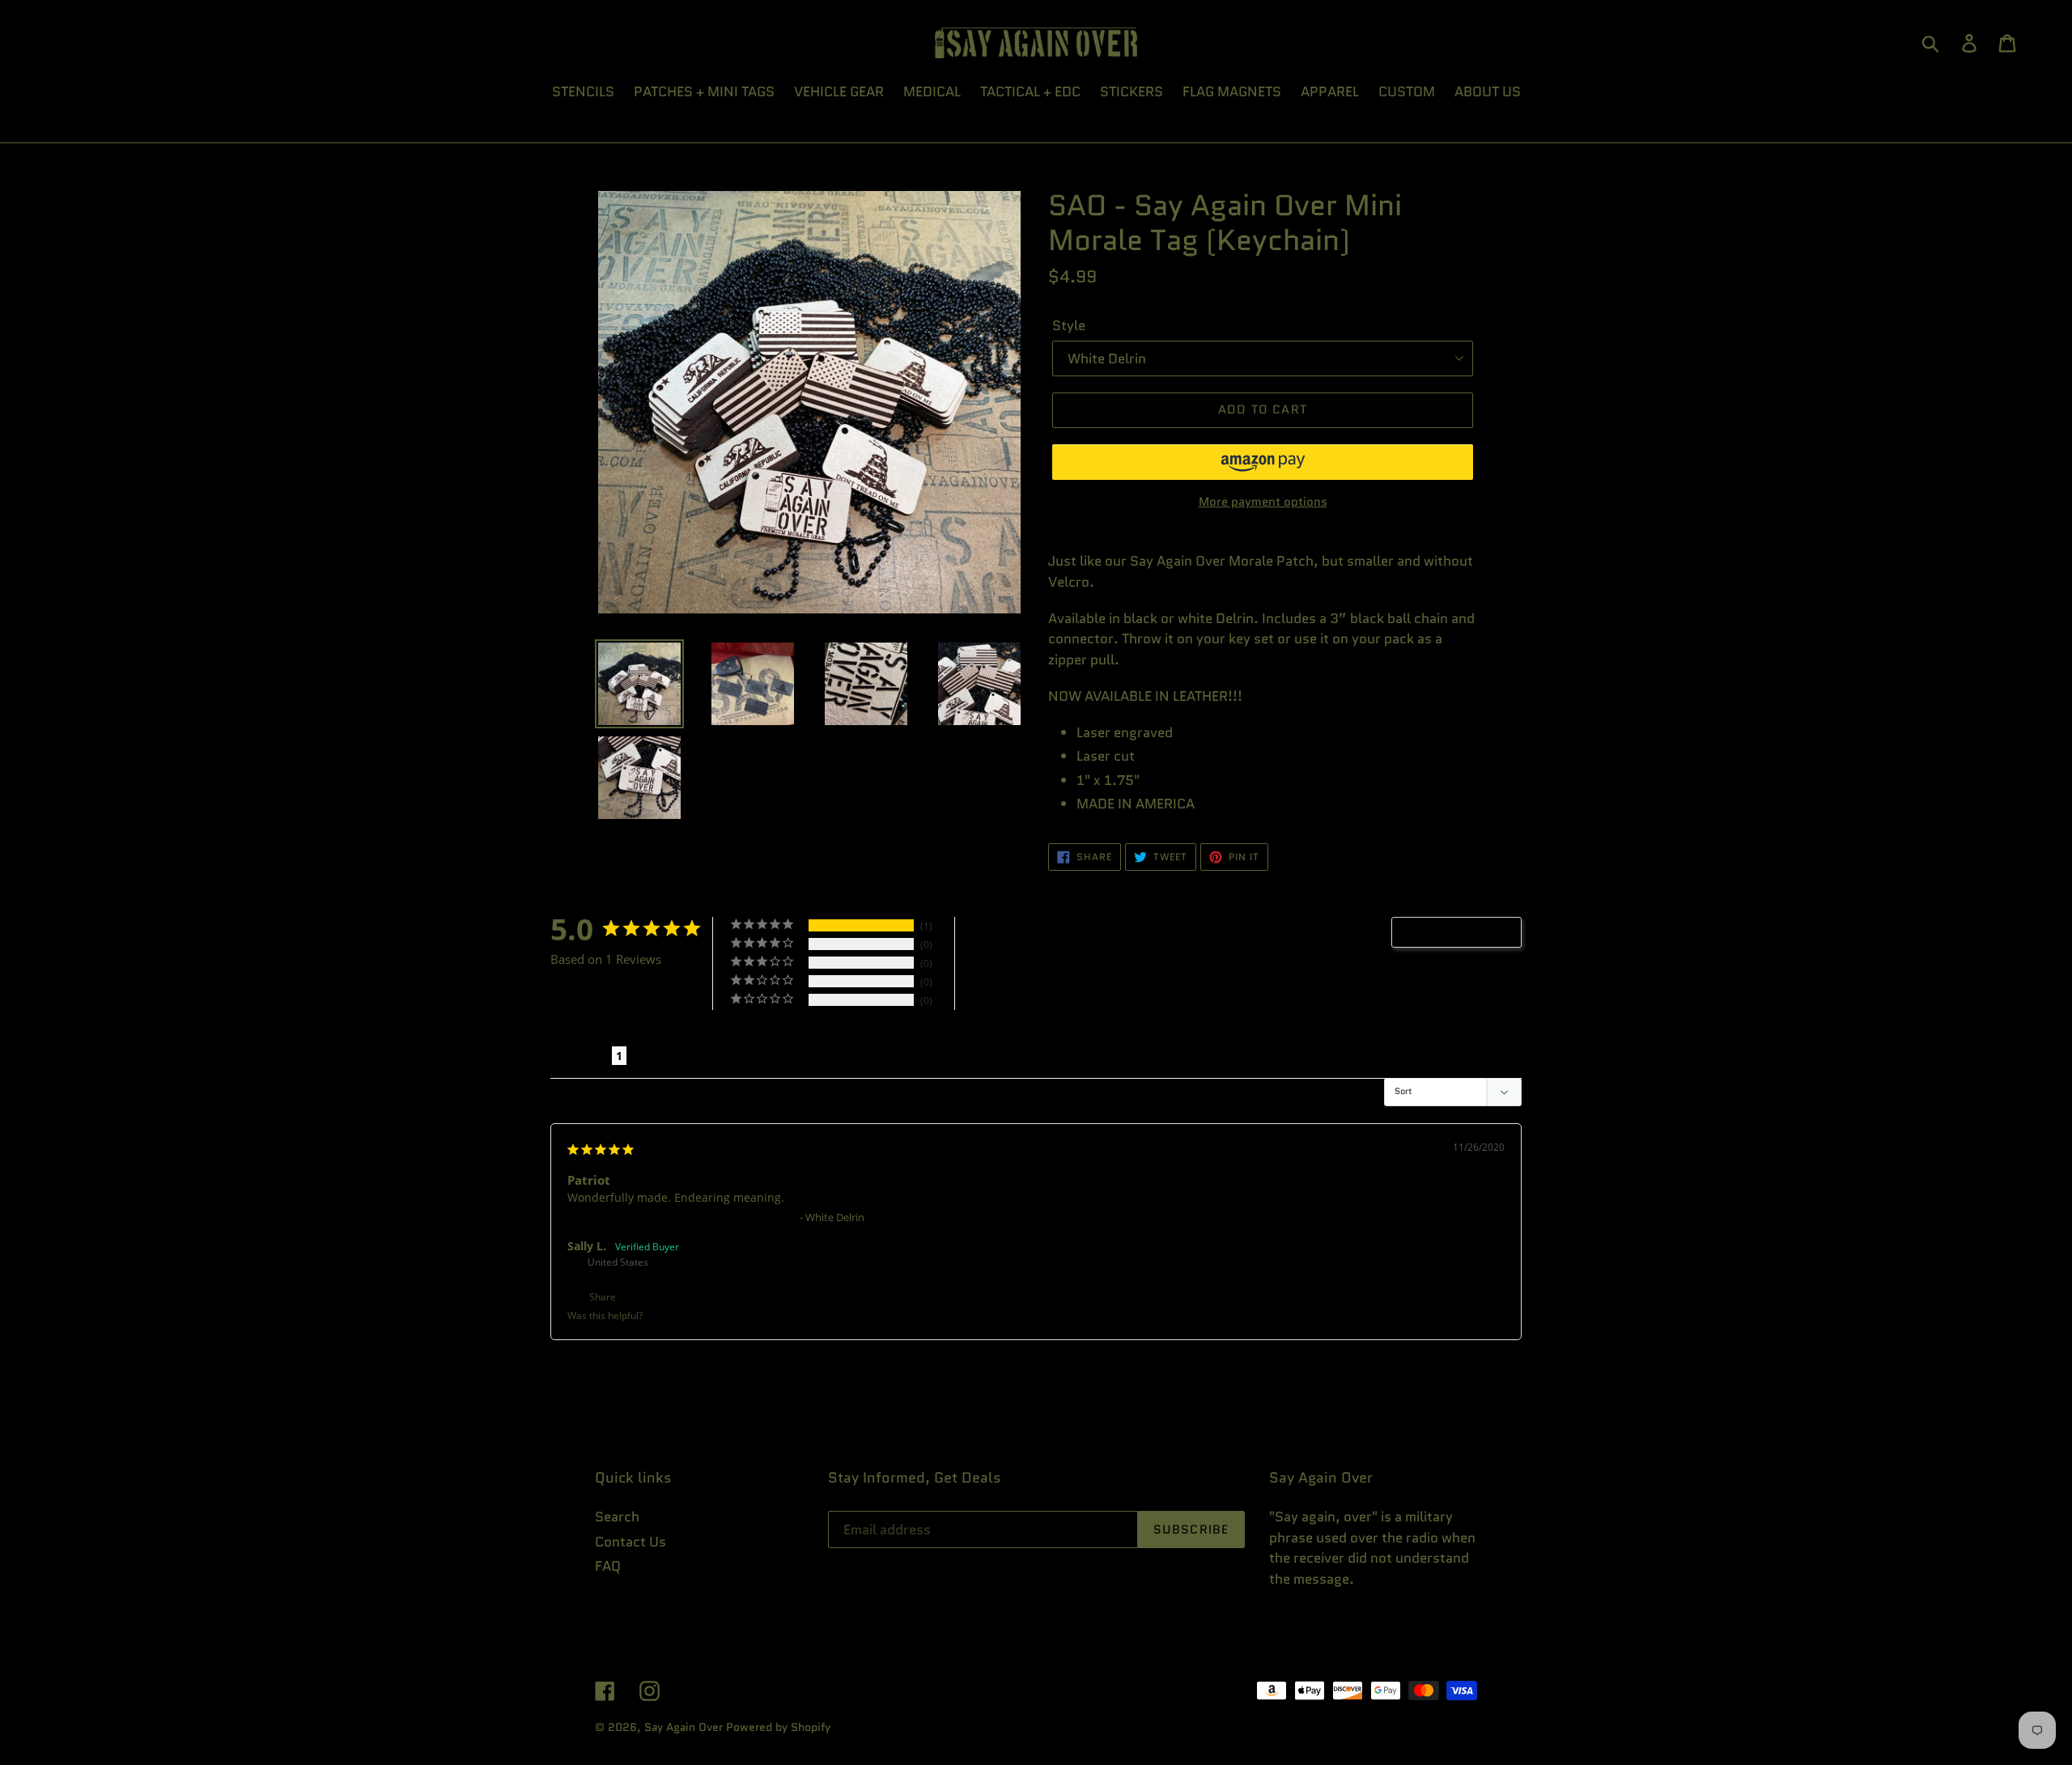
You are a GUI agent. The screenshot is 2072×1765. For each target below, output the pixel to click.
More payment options (1263, 502)
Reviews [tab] (581, 1056)
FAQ (608, 1566)
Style (1069, 325)
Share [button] (601, 1297)
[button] (1263, 462)
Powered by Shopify (778, 1727)
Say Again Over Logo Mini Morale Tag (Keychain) (682, 1217)
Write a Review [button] (1465, 932)
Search (617, 1517)
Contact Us (631, 1542)
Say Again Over (684, 1727)
